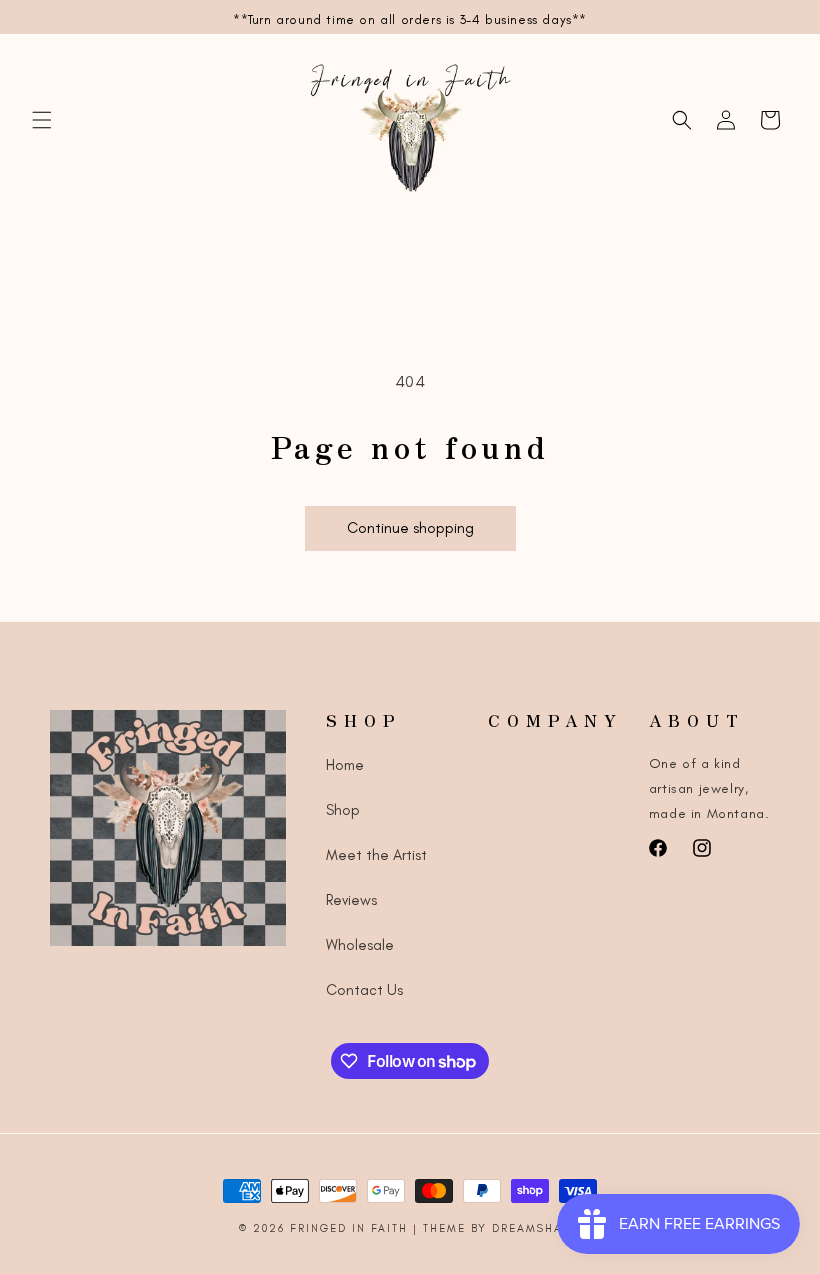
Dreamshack (536, 1228)
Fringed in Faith (351, 1228)
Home (345, 765)
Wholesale (360, 945)
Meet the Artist (376, 855)
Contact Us (364, 990)
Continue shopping (410, 528)
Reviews (351, 900)
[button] (42, 120)
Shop (343, 810)
